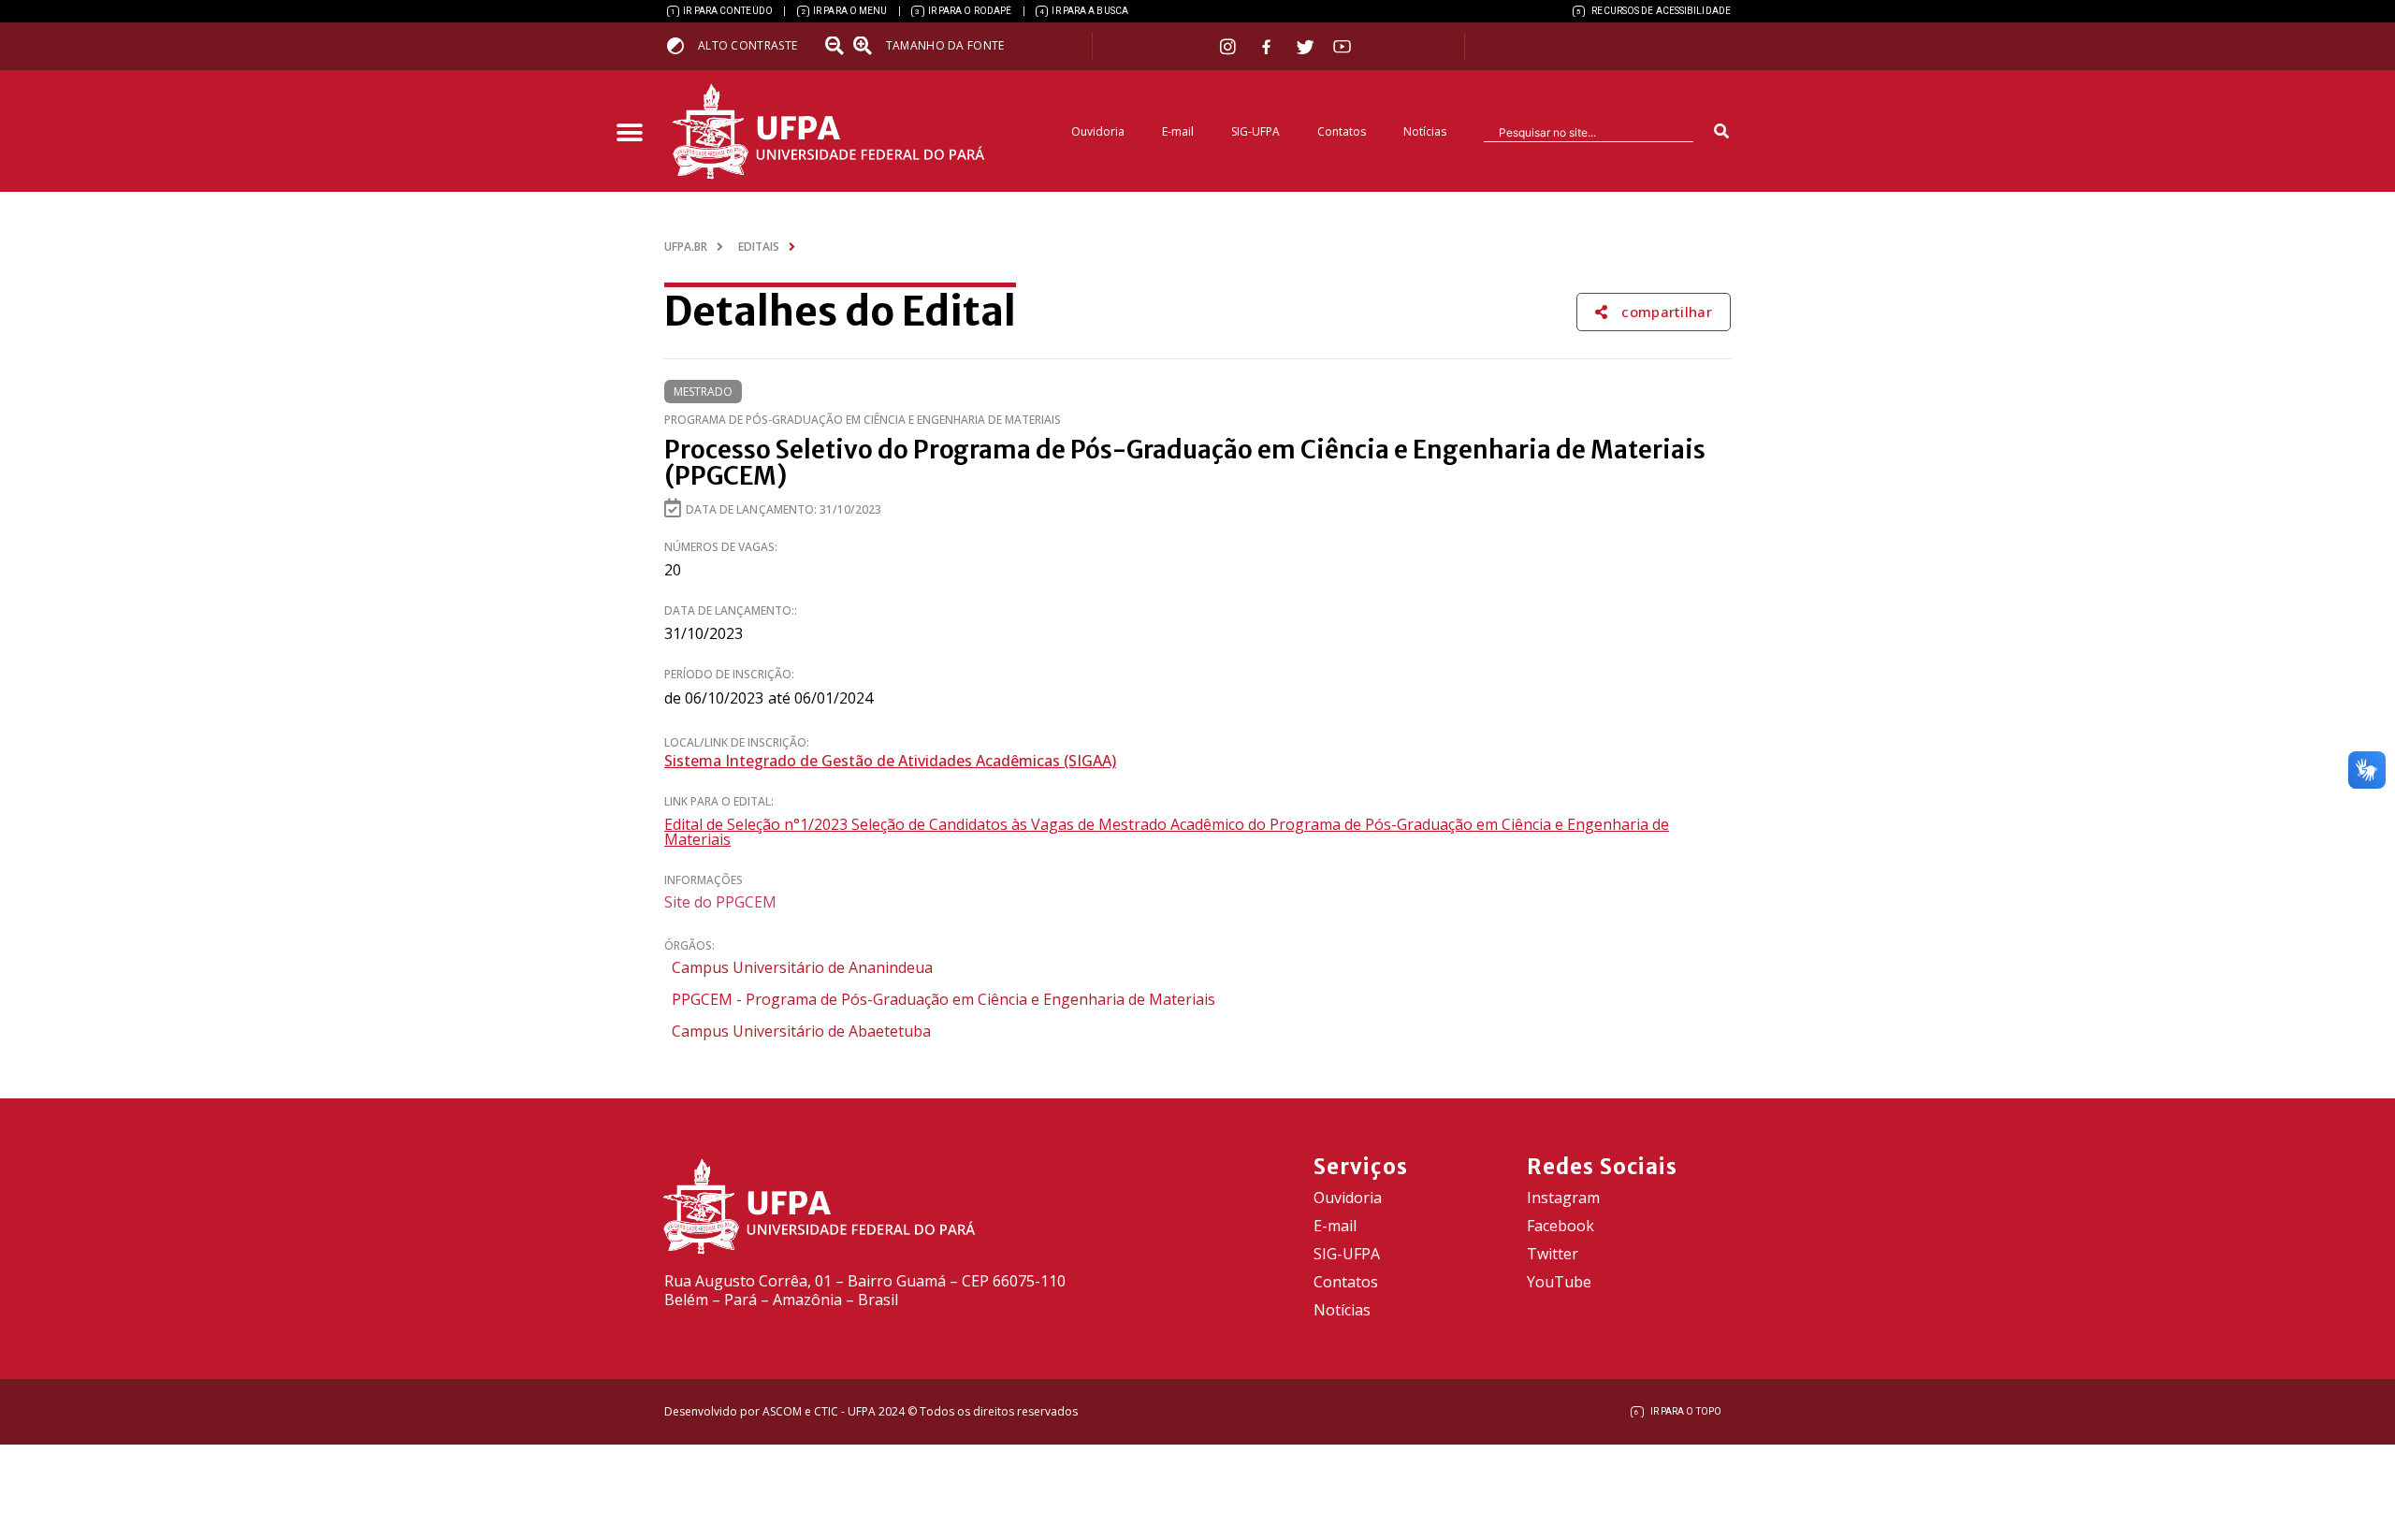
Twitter (1553, 1254)
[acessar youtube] (1343, 46)
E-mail (1178, 131)
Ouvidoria (1098, 131)
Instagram (1563, 1198)
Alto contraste (748, 45)
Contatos (1342, 131)
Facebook (1560, 1226)
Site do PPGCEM (720, 902)
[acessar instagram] (1230, 46)
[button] (629, 133)
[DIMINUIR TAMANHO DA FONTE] (836, 46)
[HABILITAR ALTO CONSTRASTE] (682, 45)
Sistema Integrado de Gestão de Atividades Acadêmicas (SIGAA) (890, 761)
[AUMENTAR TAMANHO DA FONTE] (868, 46)
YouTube (1559, 1282)
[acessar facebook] (1269, 47)
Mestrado (703, 392)
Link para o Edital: (719, 801)
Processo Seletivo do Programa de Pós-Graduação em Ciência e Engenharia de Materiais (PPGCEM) (1185, 463)
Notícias (1425, 131)
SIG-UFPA (1256, 131)
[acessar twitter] (1306, 47)
